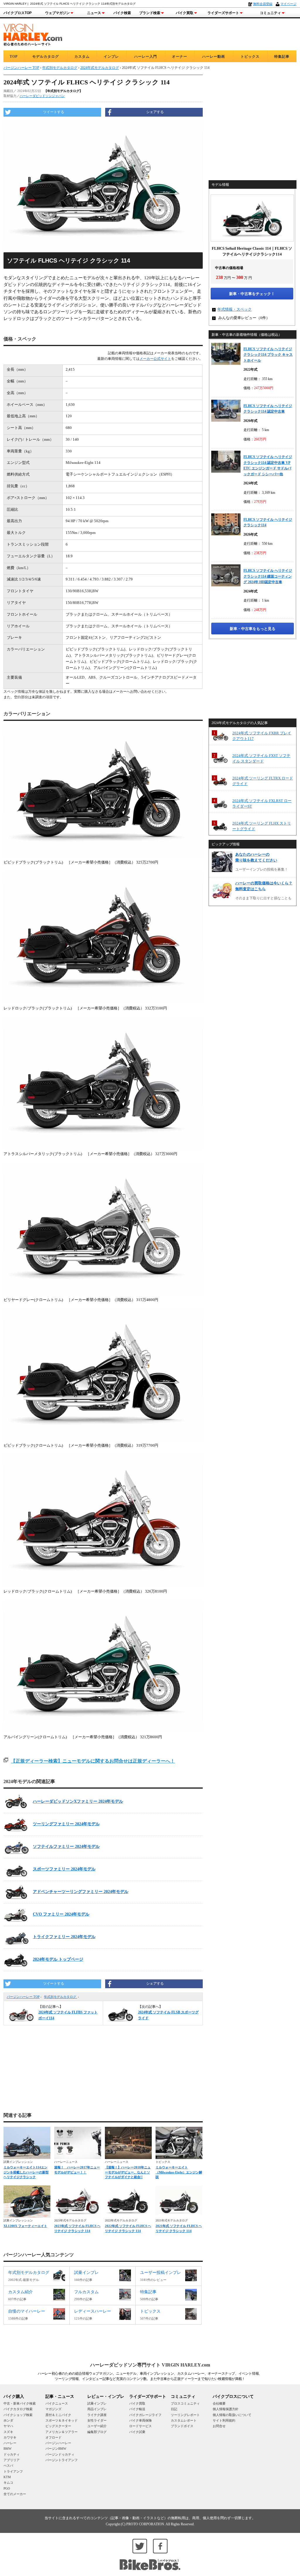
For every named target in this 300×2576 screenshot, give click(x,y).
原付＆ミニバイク (58, 2415)
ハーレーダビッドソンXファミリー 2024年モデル (78, 1801)
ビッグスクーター (58, 2426)
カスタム (82, 57)
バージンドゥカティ (60, 2454)
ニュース (94, 13)
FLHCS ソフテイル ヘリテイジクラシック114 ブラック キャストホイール (268, 355)
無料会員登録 (263, 4)
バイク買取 (185, 13)
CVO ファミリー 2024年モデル (61, 1914)
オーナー (180, 57)
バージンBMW (56, 2449)
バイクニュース (57, 2403)
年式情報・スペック (235, 309)
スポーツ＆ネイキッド (62, 2420)
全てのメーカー (15, 2494)
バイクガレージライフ (145, 2415)
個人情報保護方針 (226, 2409)
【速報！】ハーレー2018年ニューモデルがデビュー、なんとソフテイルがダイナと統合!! (128, 2172)
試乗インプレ (97, 2403)
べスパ (8, 2466)
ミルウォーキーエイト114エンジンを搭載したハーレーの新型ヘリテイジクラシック (26, 2172)
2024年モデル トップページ (58, 1959)
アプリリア (12, 2460)
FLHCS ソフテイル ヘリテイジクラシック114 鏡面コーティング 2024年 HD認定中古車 (268, 576)
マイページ (288, 4)
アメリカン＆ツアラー (62, 2432)
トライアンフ (13, 2471)
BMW (7, 2449)
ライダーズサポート (223, 13)
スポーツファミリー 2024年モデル (64, 1869)
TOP (14, 57)
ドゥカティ (12, 2454)
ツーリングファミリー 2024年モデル (66, 1824)
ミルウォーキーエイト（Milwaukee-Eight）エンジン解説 (179, 2172)
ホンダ (8, 2420)
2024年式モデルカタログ (100, 68)
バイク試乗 (137, 2432)
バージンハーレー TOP (23, 1997)
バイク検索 (122, 13)
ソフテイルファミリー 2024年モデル (66, 1847)
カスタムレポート (184, 2420)
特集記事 (282, 57)
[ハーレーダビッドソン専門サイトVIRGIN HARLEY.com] (33, 34)
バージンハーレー (58, 2443)
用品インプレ (97, 2409)
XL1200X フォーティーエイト (25, 2226)
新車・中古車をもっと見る (253, 629)
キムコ (8, 2483)
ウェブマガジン (57, 13)
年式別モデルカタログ (60, 1997)
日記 (174, 2409)
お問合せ (219, 2426)
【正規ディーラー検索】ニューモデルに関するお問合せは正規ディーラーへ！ (93, 1761)
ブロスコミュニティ (185, 2403)
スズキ (8, 2432)
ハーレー (10, 2443)
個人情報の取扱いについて (232, 2415)
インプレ (111, 57)
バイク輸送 (137, 2409)
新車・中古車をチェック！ (252, 294)
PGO (7, 2488)
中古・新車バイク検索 (20, 2403)
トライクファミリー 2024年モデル (64, 1937)
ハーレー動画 (214, 57)
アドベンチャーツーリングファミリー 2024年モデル (81, 1892)
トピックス (250, 57)
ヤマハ (8, 2426)
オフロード (53, 2437)
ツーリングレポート (185, 2415)
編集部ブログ (97, 2432)
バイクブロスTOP (18, 13)
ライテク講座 (97, 2415)
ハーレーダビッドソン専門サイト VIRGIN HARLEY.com (150, 2365)
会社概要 (219, 2403)
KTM (7, 2477)
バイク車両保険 (140, 2420)
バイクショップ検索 (18, 2415)
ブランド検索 (150, 13)
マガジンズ (53, 2409)
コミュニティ (270, 13)
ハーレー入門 (146, 57)
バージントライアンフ (62, 2460)
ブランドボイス (182, 2426)
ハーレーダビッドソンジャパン (42, 96)
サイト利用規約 (224, 2420)
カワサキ (10, 2437)
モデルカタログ (46, 57)
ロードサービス (140, 2426)
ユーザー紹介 (97, 2426)
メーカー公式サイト (155, 359)
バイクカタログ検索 (18, 2409)
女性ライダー (97, 2420)
